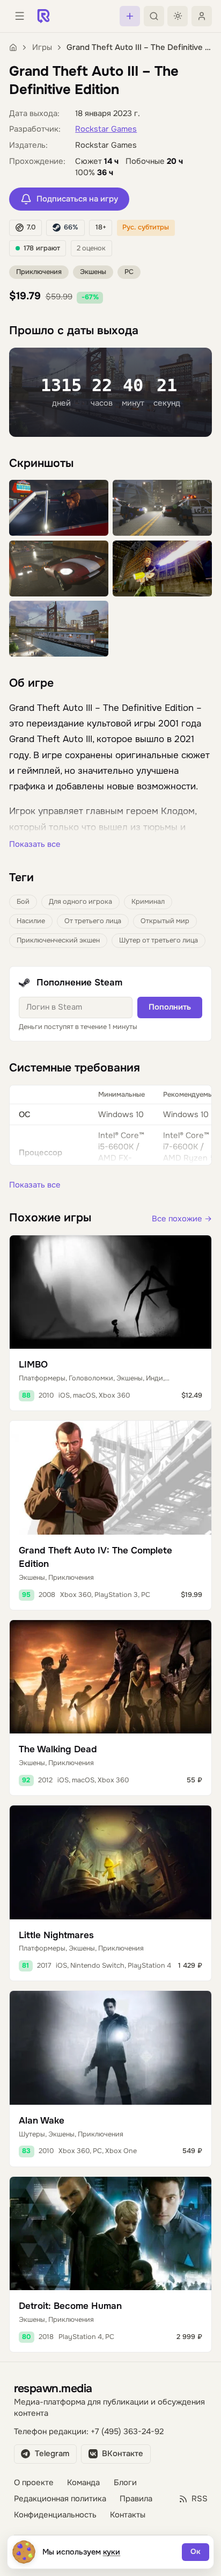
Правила (136, 2499)
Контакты (128, 2515)
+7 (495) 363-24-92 (127, 2432)
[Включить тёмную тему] (178, 16)
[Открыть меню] (19, 16)
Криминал (148, 902)
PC (129, 272)
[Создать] (130, 16)
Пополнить (170, 1007)
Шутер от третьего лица (159, 940)
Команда (83, 2483)
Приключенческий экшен (58, 940)
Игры (42, 48)
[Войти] (202, 16)
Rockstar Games (106, 129)
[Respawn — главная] (43, 16)
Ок (196, 2552)
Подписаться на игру (77, 199)
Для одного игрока (80, 902)
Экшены (93, 272)
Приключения (39, 272)
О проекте (34, 2483)
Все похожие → (182, 1219)
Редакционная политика (60, 2499)
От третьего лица (93, 921)
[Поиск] (154, 16)
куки (112, 2552)
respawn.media (53, 2388)
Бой (23, 902)
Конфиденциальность (55, 2515)
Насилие (31, 921)
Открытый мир (165, 921)
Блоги (125, 2483)
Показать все (35, 844)
